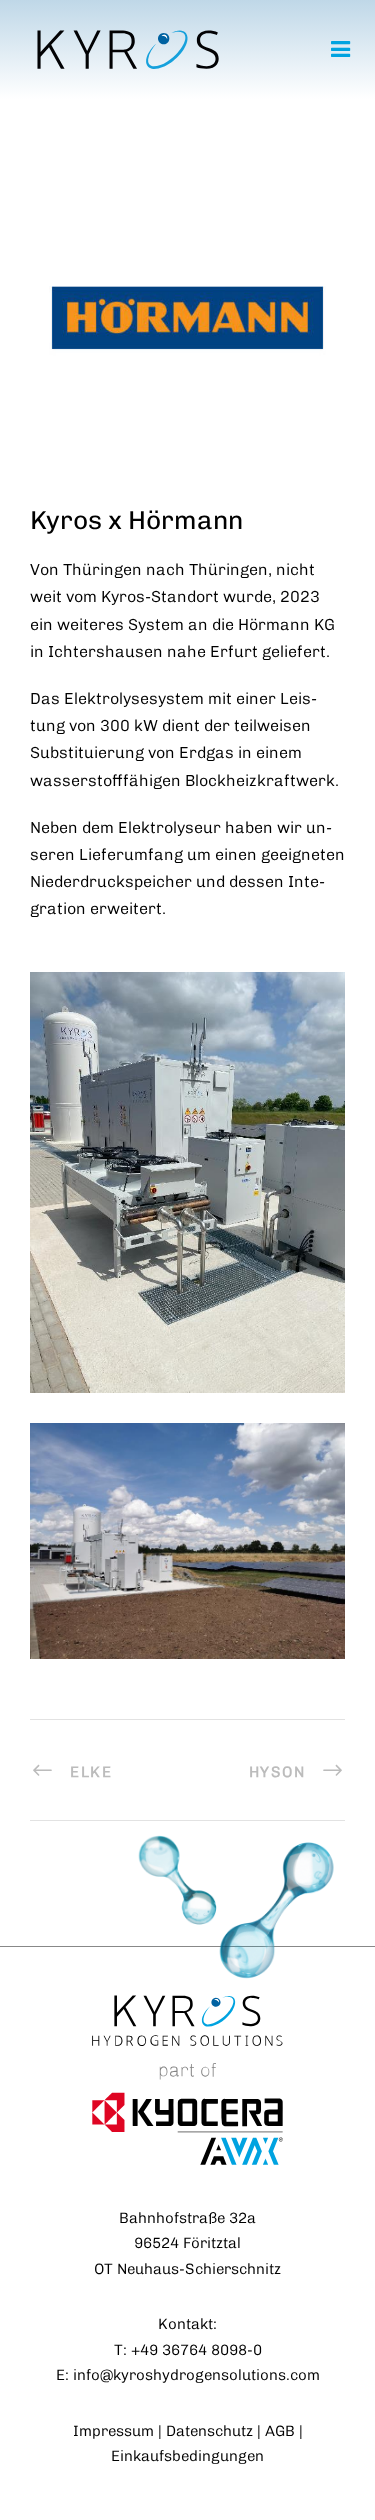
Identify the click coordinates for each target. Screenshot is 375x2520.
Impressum (113, 2431)
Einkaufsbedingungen (187, 2456)
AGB (280, 2431)
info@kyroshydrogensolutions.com (196, 2375)
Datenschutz (209, 2431)
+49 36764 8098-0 (196, 2350)
